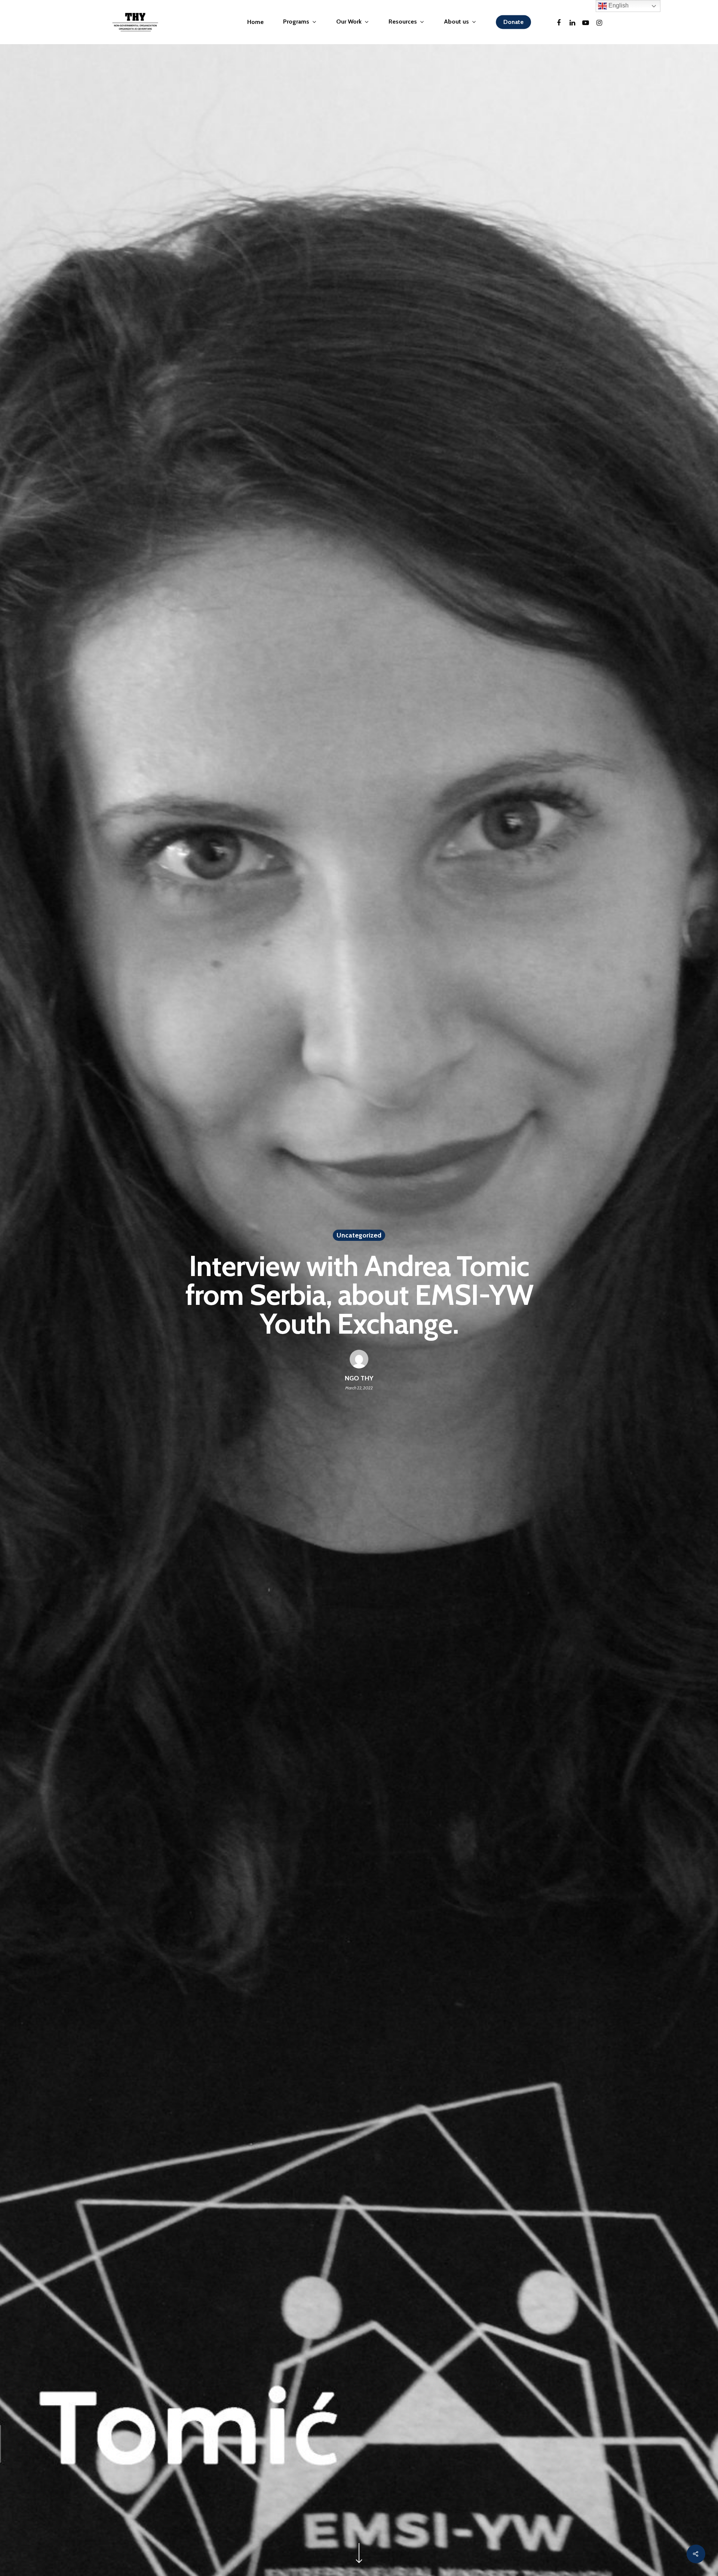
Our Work (349, 22)
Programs (296, 22)
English (618, 5)
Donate (513, 22)
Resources (403, 22)
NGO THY (359, 1378)
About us (456, 22)
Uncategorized (359, 1235)
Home (255, 22)
